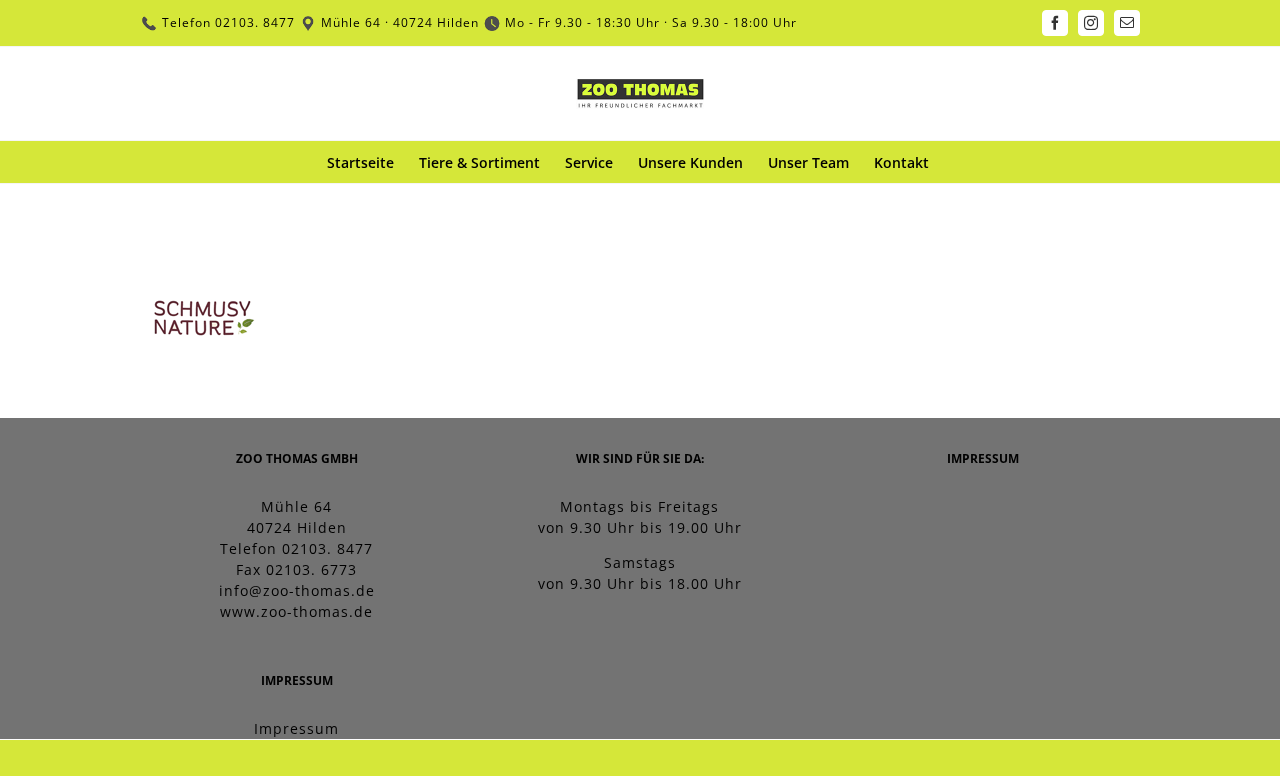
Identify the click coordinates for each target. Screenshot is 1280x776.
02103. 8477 (255, 22)
